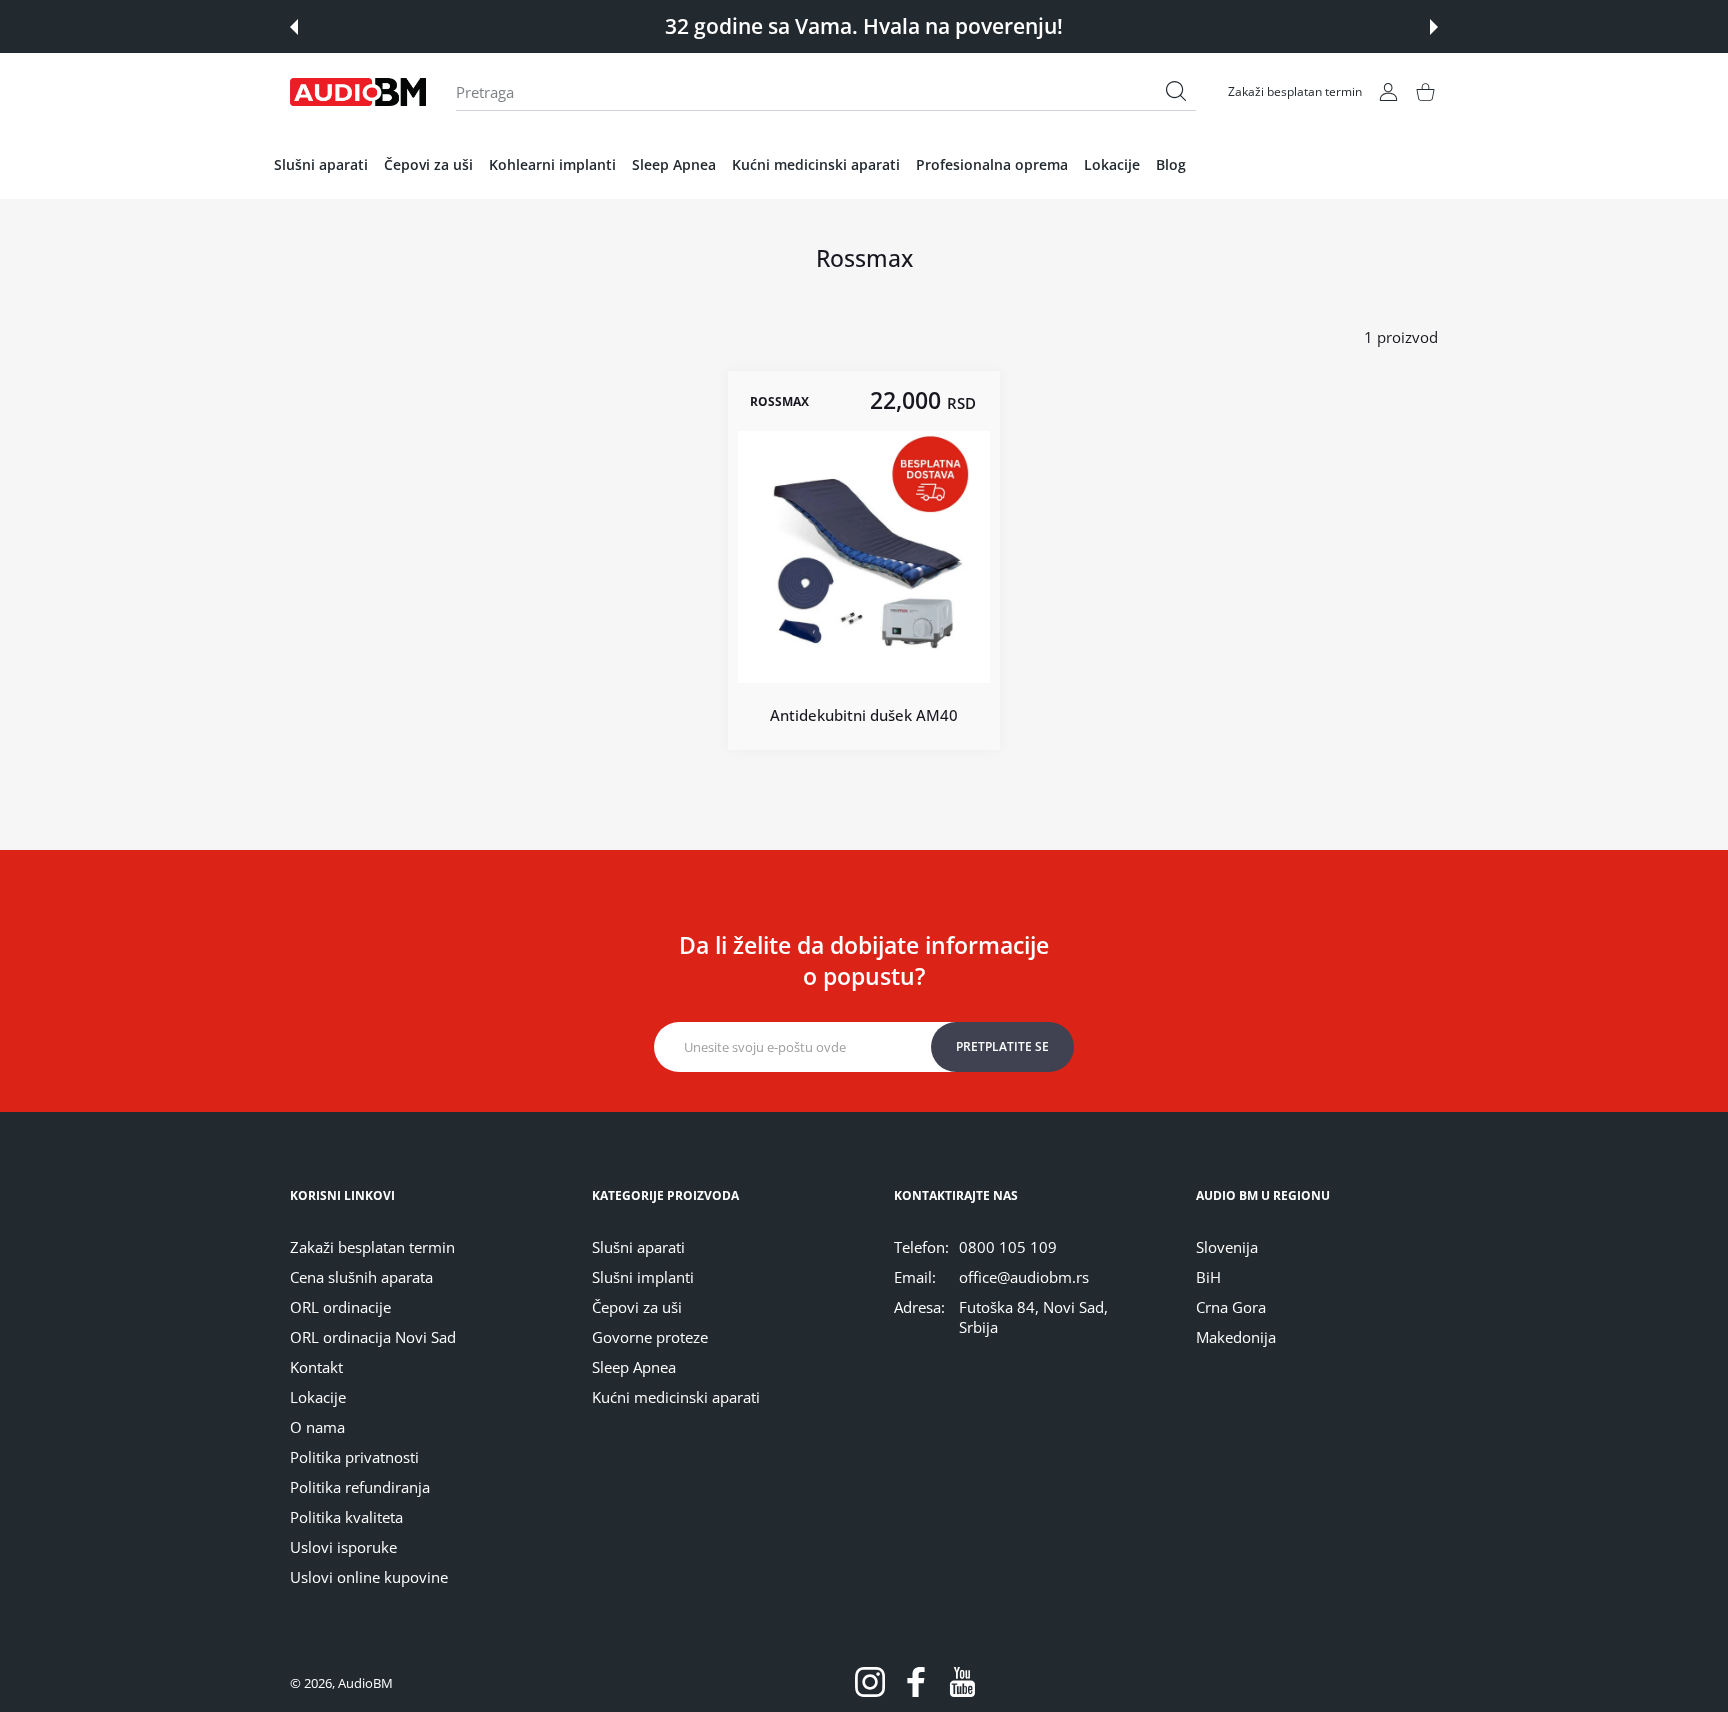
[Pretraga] (1176, 91)
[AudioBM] (358, 92)
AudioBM (365, 1683)
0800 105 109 (1008, 1247)
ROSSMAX (779, 401)
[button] (294, 27)
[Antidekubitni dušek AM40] (864, 557)
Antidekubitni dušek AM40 (864, 715)
